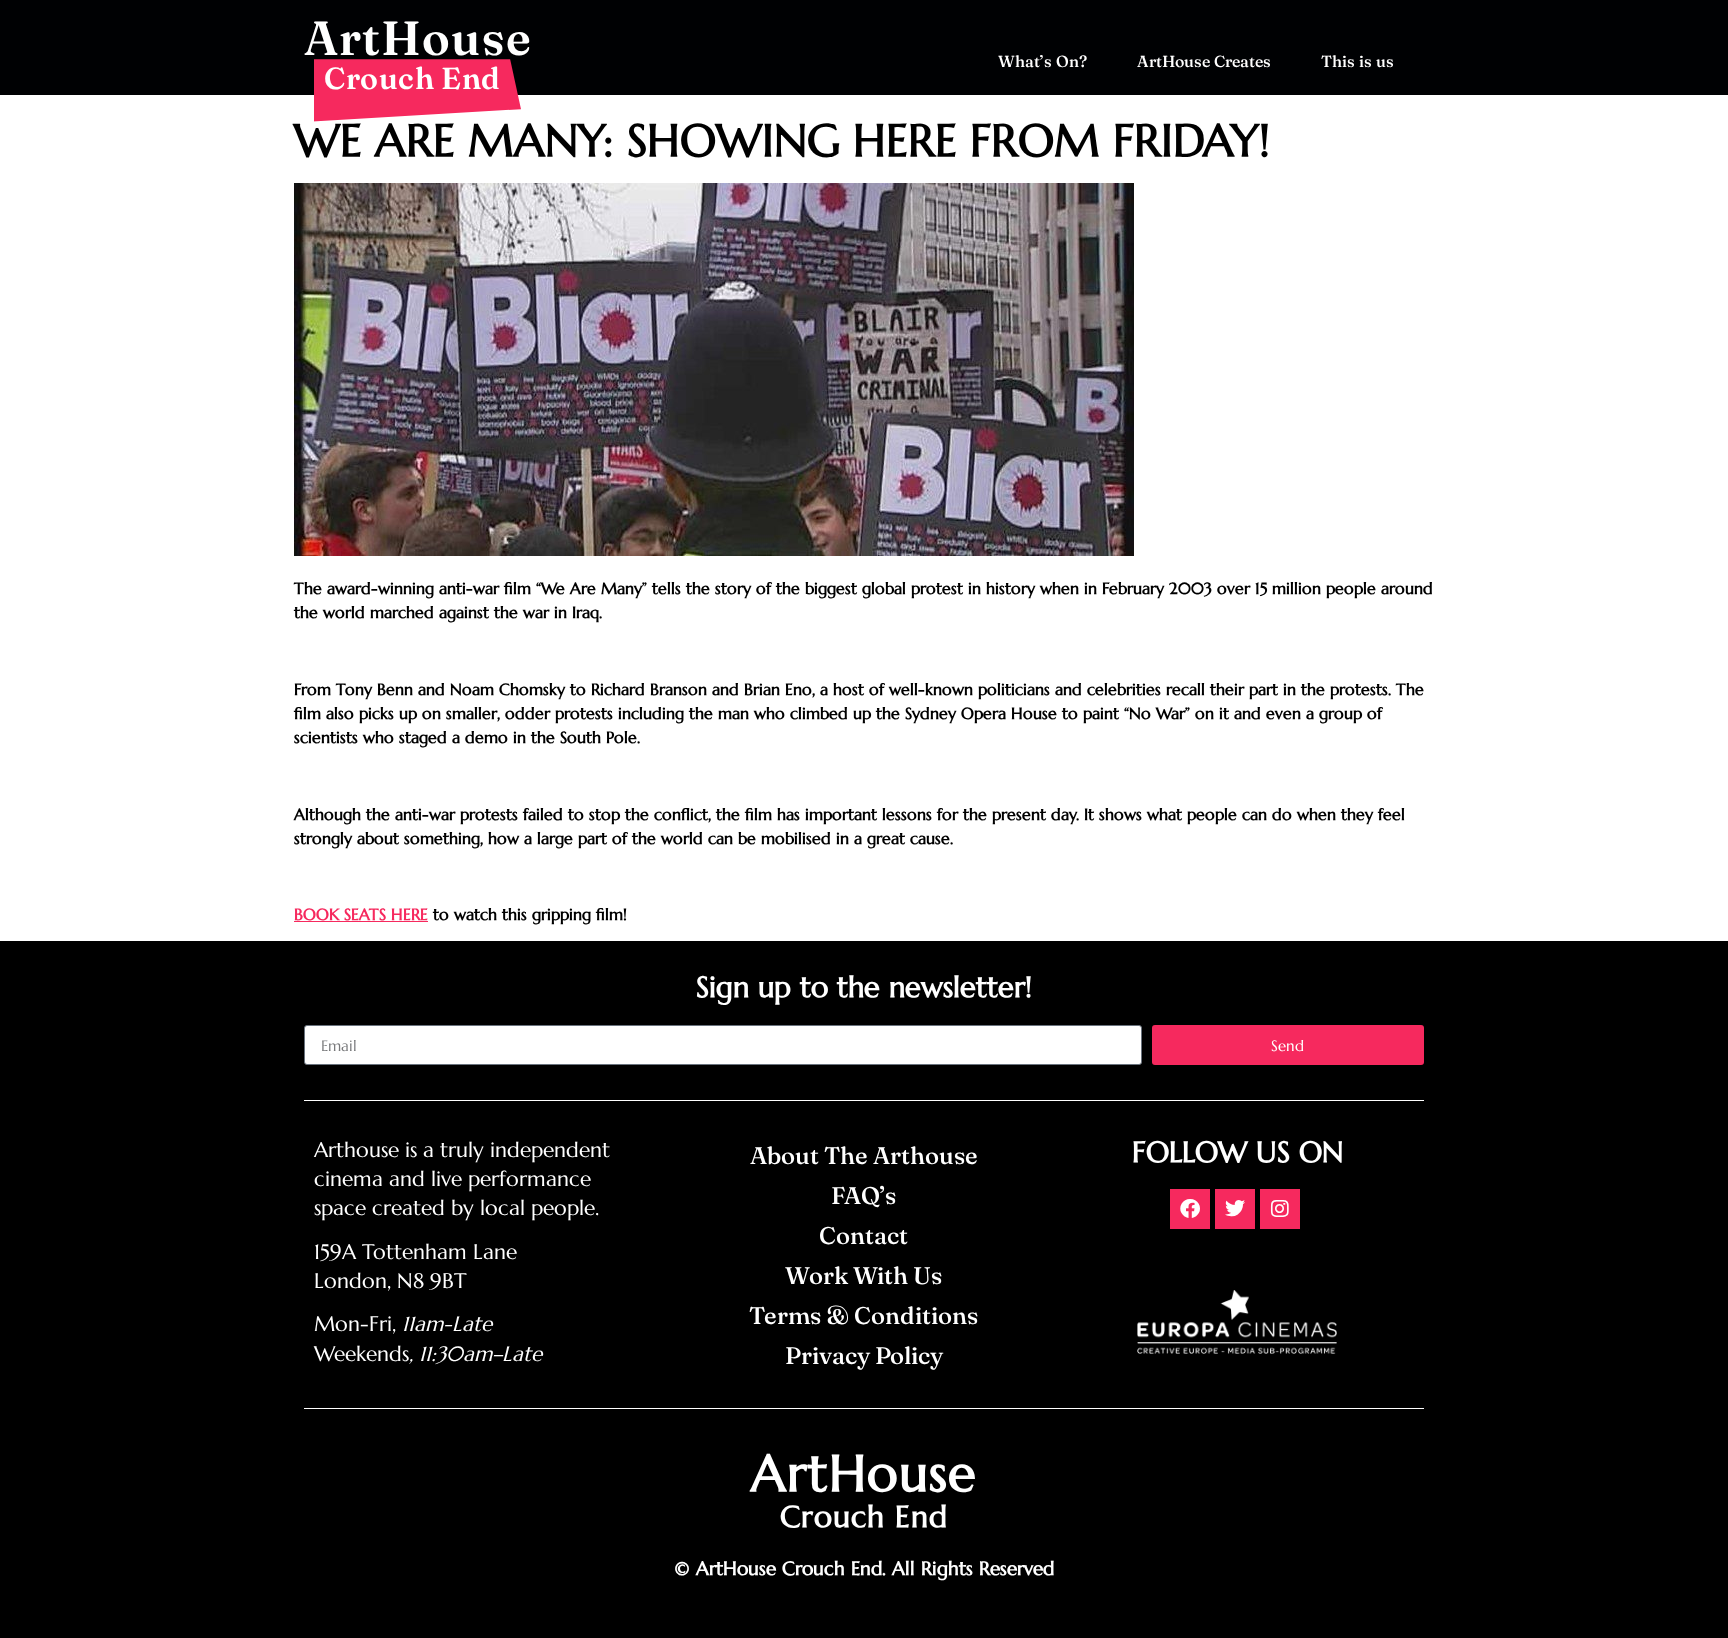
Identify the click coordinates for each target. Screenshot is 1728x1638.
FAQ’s (863, 1195)
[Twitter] (1235, 1209)
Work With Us (863, 1275)
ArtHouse (418, 37)
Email (323, 1017)
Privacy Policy (864, 1355)
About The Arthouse (864, 1155)
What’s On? (1042, 61)
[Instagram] (1280, 1209)
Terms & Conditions (863, 1315)
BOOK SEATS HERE (361, 914)
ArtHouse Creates (1204, 61)
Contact (863, 1235)
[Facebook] (1190, 1209)
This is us (1357, 61)
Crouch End (412, 78)
